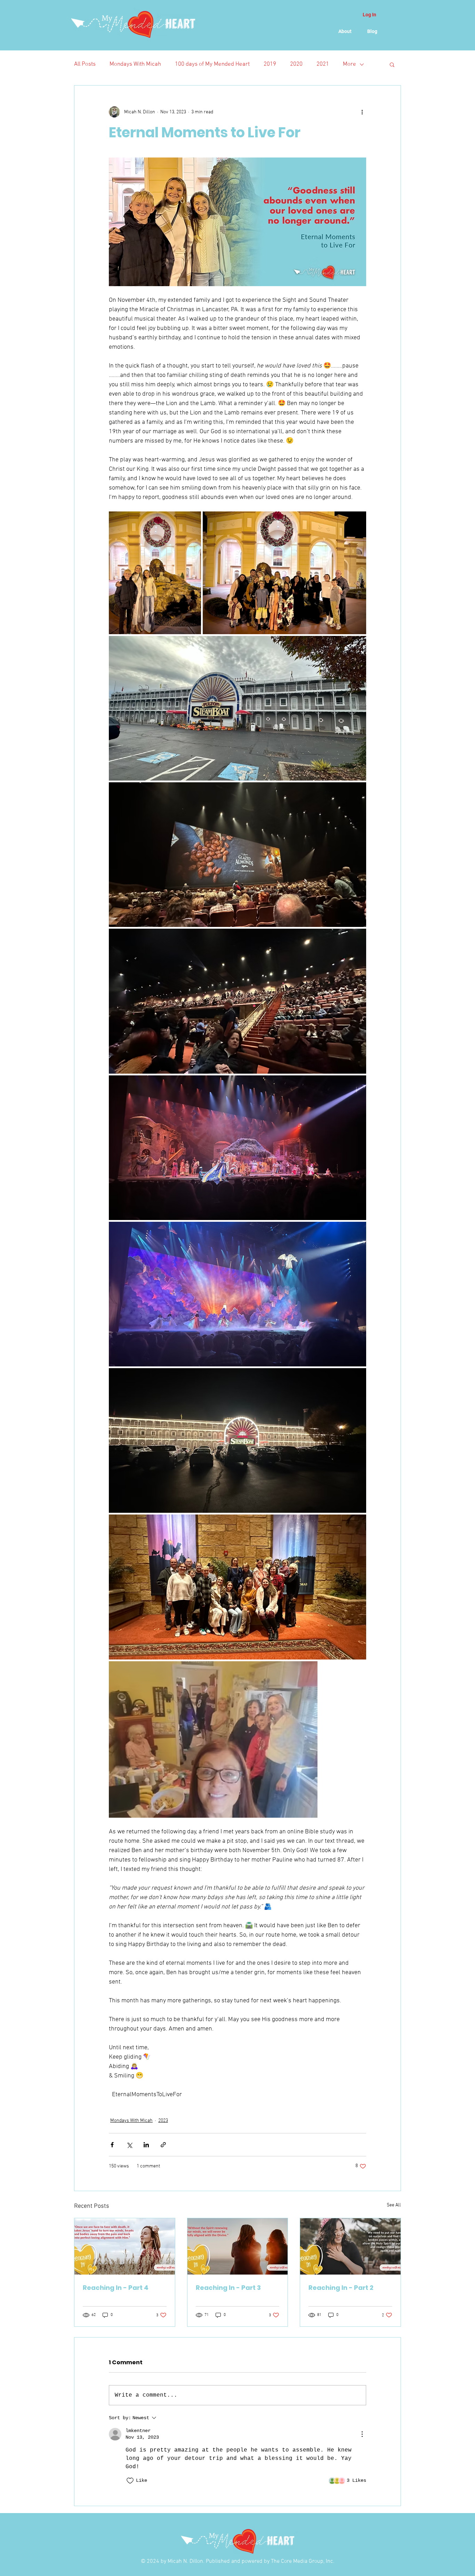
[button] (392, 64)
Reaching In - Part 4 (116, 2288)
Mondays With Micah (135, 64)
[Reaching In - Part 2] (350, 2246)
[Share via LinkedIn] (146, 2145)
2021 (323, 64)
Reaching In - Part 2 (341, 2288)
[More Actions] (362, 2434)
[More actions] (362, 112)
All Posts (85, 64)
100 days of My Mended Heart (212, 64)
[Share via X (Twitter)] (129, 2145)
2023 (163, 2121)
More (349, 64)
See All (394, 2205)
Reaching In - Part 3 (228, 2288)
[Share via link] (163, 2145)
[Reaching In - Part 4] (125, 2246)
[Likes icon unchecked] (130, 2481)
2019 (270, 64)
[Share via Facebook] (112, 2145)
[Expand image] (155, 573)
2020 (296, 64)
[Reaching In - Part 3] (238, 2246)
